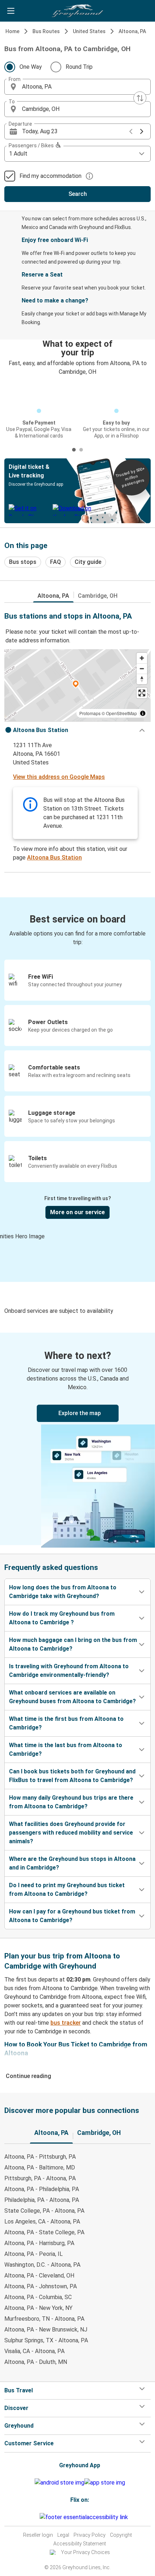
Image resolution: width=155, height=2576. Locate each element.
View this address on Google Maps (59, 777)
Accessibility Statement (80, 2544)
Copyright (121, 2535)
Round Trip (79, 67)
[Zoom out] (142, 668)
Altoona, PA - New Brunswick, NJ (46, 2330)
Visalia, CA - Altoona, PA (34, 2351)
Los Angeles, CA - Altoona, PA (42, 2222)
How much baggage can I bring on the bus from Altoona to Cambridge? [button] (73, 1644)
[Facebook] (30, 2517)
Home (12, 31)
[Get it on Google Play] (59, 2483)
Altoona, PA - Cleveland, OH (39, 2276)
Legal (63, 2535)
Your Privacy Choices (85, 2552)
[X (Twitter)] (39, 2517)
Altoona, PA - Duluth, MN (36, 2362)
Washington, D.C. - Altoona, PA (42, 2265)
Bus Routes (46, 31)
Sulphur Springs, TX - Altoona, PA (46, 2340)
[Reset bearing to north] (142, 679)
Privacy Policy (90, 2535)
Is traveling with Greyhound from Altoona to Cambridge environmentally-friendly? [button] (69, 1671)
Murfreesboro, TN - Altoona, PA (44, 2319)
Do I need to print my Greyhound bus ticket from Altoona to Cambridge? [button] (67, 1890)
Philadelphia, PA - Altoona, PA (42, 2200)
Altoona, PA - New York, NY (38, 2308)
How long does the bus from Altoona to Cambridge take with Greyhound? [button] (63, 1592)
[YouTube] (34, 2517)
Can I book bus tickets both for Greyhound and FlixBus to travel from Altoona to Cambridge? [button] (72, 1776)
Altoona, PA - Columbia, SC (38, 2297)
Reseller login (38, 2535)
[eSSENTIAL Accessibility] (85, 2517)
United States (89, 31)
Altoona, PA (132, 31)
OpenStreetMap (121, 713)
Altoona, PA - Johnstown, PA (41, 2286)
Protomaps (90, 713)
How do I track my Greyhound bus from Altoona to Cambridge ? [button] (62, 1618)
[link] (77, 1439)
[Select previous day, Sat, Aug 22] (131, 131)
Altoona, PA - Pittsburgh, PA (40, 2157)
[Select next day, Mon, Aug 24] (142, 131)
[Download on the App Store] (105, 2483)
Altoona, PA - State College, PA (44, 2232)
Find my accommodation (50, 176)
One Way (31, 67)
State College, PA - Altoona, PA (44, 2211)
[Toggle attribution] (143, 713)
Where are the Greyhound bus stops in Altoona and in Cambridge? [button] (72, 1863)
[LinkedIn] (36, 2517)
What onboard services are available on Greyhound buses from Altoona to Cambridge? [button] (72, 1697)
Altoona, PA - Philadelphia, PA (42, 2189)
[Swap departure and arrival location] (140, 98)
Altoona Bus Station (54, 858)
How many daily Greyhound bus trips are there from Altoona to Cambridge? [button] (71, 1802)
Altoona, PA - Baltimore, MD (40, 2167)
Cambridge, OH (98, 596)
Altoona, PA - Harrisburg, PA (39, 2243)
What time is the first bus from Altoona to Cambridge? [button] (66, 1723)
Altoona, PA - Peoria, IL (34, 2254)
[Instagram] (32, 2517)
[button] (77, 87)
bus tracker (66, 2023)
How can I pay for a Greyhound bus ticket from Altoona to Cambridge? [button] (72, 1916)
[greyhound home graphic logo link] (77, 11)
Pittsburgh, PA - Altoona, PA (40, 2178)
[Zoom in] (142, 658)
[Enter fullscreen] (142, 693)
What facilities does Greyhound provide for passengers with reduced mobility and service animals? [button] (71, 1833)
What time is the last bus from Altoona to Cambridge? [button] (66, 1749)
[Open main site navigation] (11, 11)
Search (78, 194)
